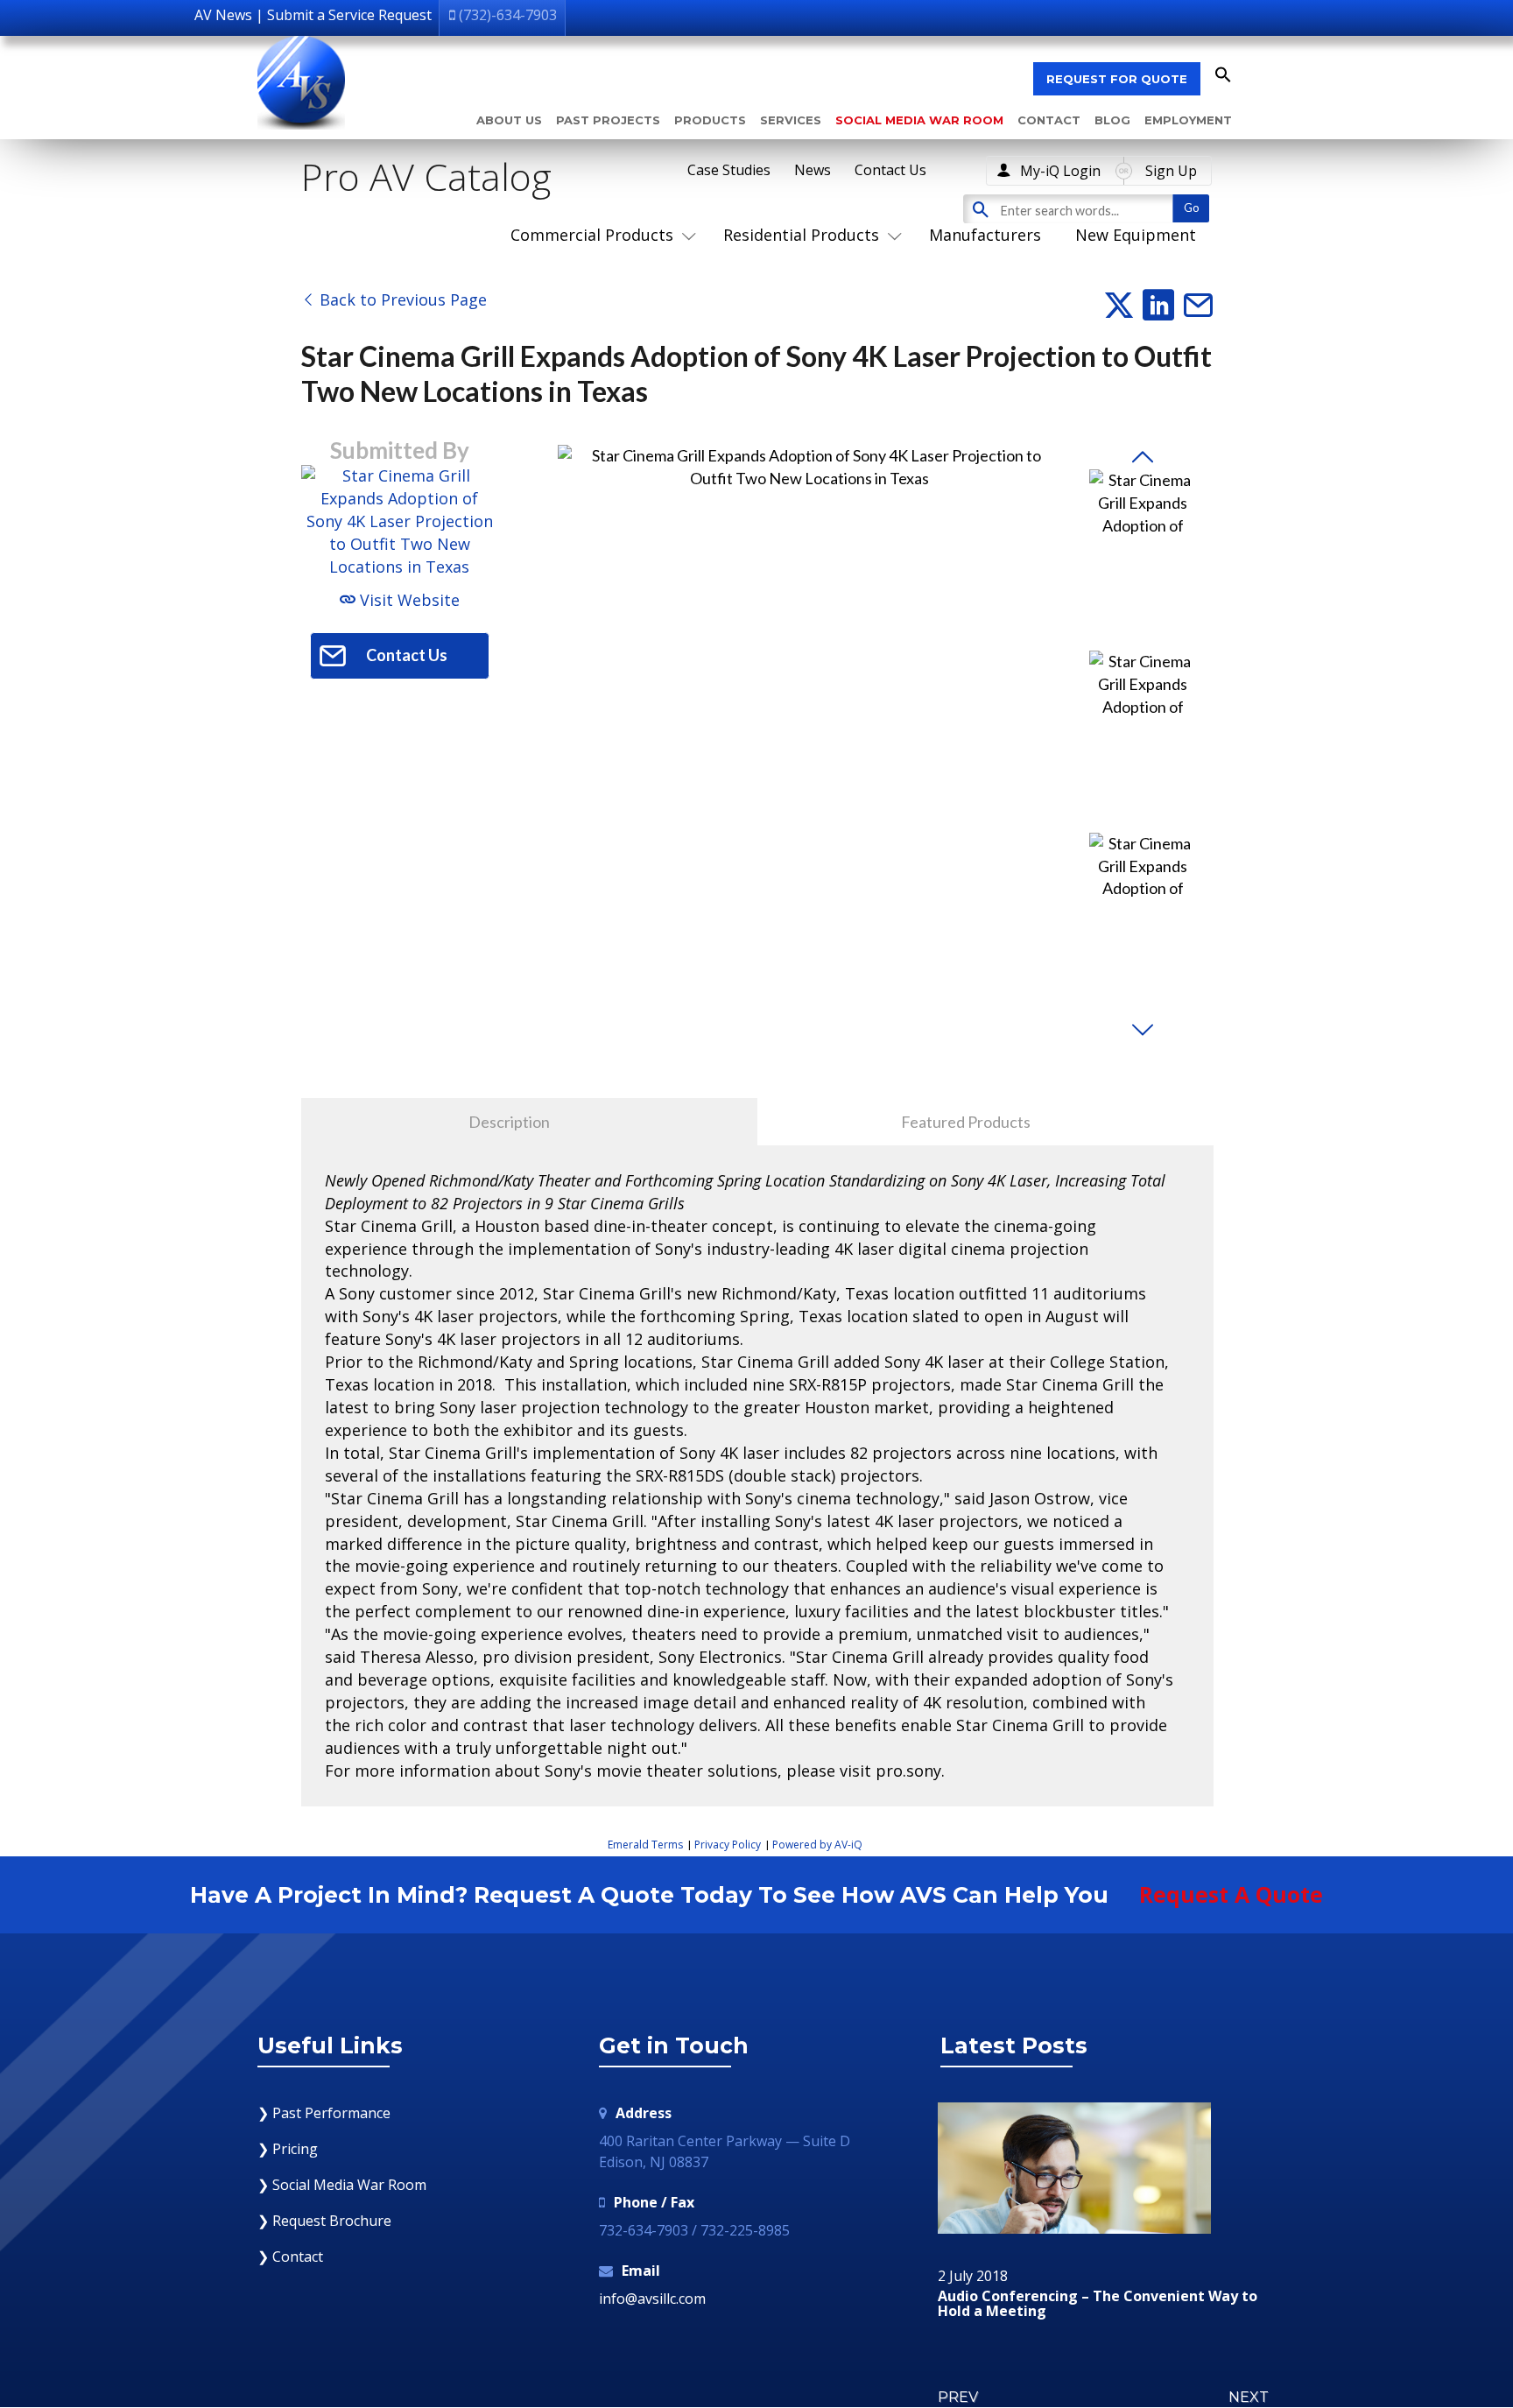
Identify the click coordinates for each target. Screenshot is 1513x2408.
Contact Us (890, 170)
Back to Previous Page (401, 299)
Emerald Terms (645, 1845)
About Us (509, 120)
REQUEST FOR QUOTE (1117, 79)
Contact (1049, 120)
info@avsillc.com (652, 2299)
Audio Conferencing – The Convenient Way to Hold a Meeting (1098, 2304)
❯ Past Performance (324, 2113)
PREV (958, 2397)
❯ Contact (290, 2257)
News (813, 170)
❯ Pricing (288, 2149)
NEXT (1249, 2397)
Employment (1188, 120)
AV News (223, 15)
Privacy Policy (728, 1845)
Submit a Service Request (349, 15)
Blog (1112, 120)
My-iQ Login (1060, 171)
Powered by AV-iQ (817, 1845)
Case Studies (729, 170)
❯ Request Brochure (324, 2221)
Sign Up (1171, 171)
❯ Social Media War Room (342, 2185)
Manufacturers (985, 235)
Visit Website (408, 600)
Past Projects (608, 120)
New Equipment (1136, 235)
